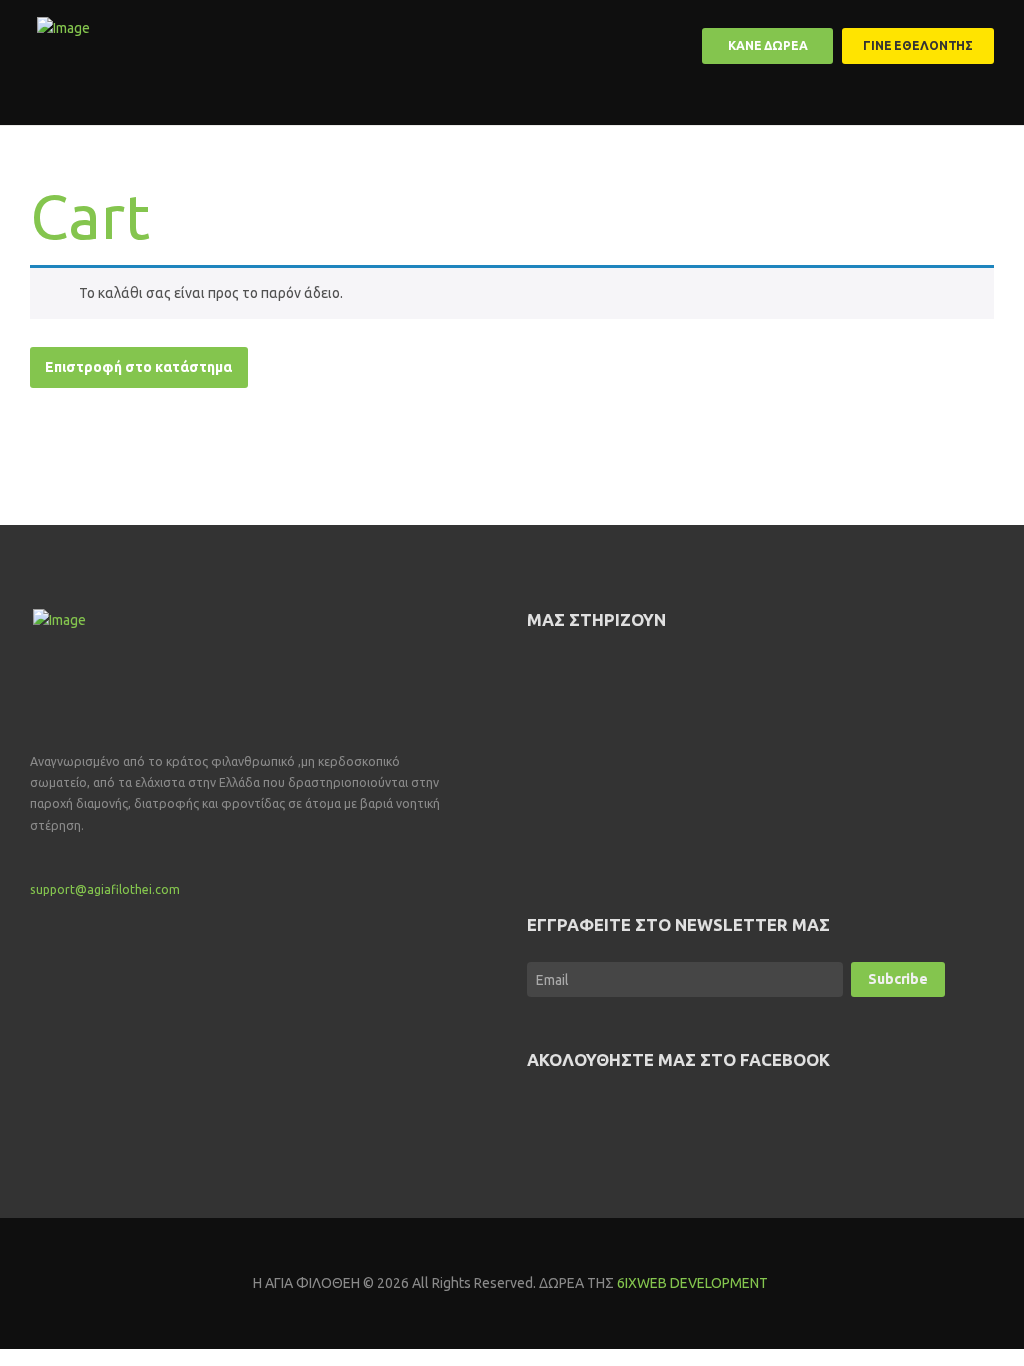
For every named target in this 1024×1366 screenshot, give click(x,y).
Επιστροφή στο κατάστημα (138, 367)
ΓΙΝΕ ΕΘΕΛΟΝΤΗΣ (918, 45)
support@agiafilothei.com (105, 889)
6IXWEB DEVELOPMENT (694, 1283)
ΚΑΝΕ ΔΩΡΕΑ (768, 45)
